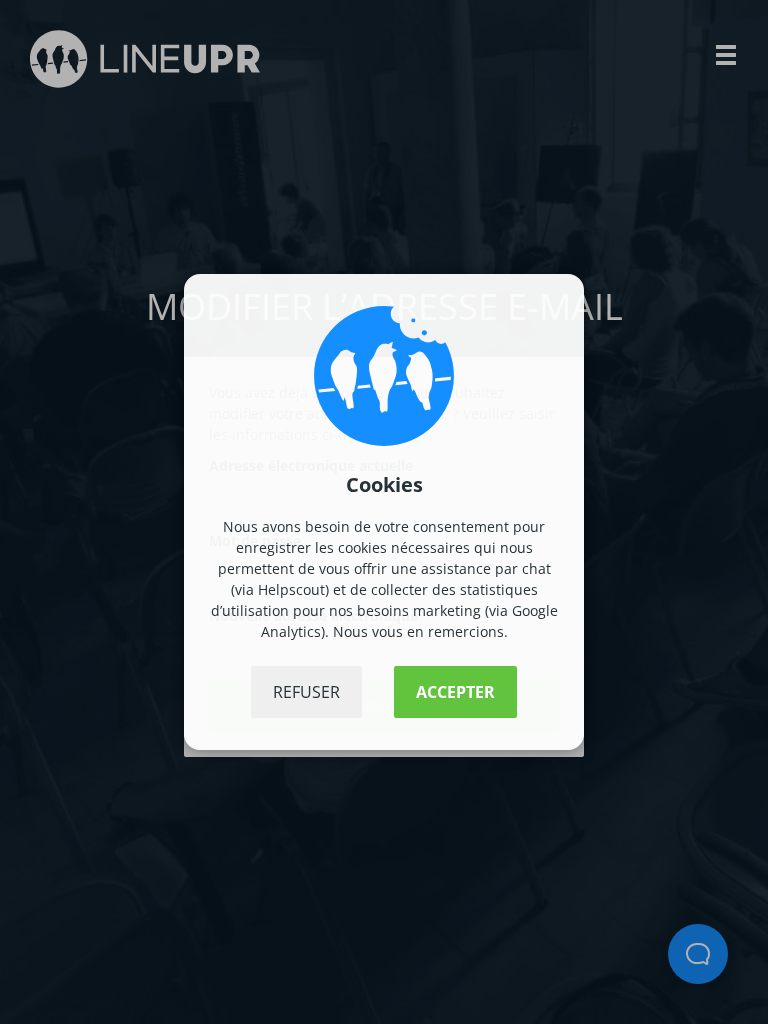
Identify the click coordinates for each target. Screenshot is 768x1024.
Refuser (306, 692)
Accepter (455, 692)
